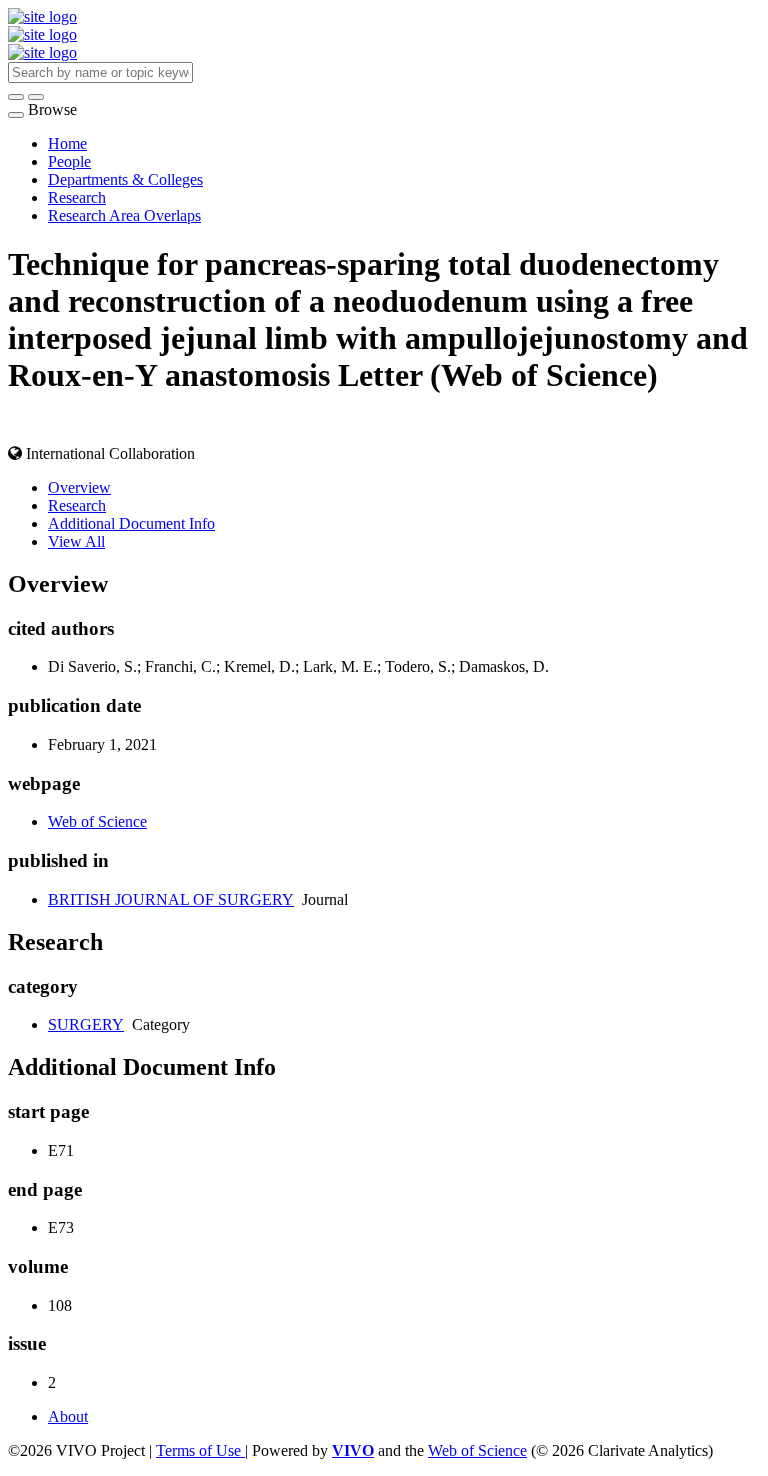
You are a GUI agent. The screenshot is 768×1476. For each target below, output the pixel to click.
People (69, 161)
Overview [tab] (79, 487)
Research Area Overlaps (124, 215)
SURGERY (86, 1024)
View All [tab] (76, 541)
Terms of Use (200, 1450)
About (68, 1416)
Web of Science (97, 821)
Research (77, 197)
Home (67, 143)
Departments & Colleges (125, 179)
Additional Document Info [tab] (131, 523)
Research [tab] (77, 505)
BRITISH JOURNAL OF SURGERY (171, 899)
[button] (16, 97)
